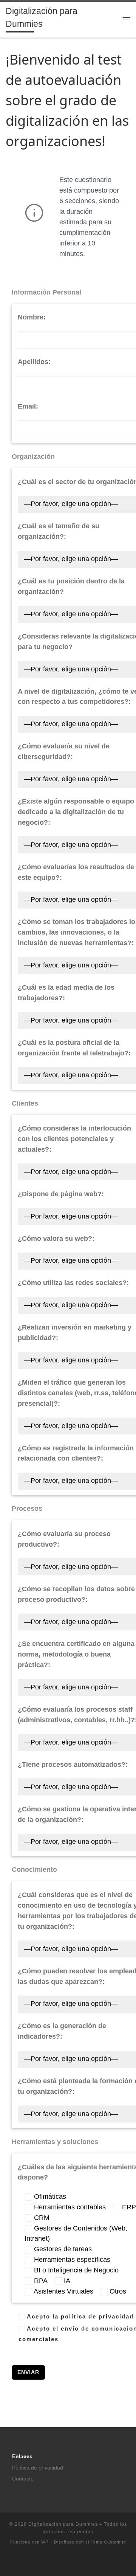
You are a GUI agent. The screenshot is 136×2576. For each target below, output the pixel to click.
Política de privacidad (38, 2468)
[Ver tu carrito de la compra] (111, 19)
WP (45, 2542)
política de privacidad (97, 2316)
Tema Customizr (108, 2542)
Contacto (23, 2479)
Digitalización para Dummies (63, 2524)
